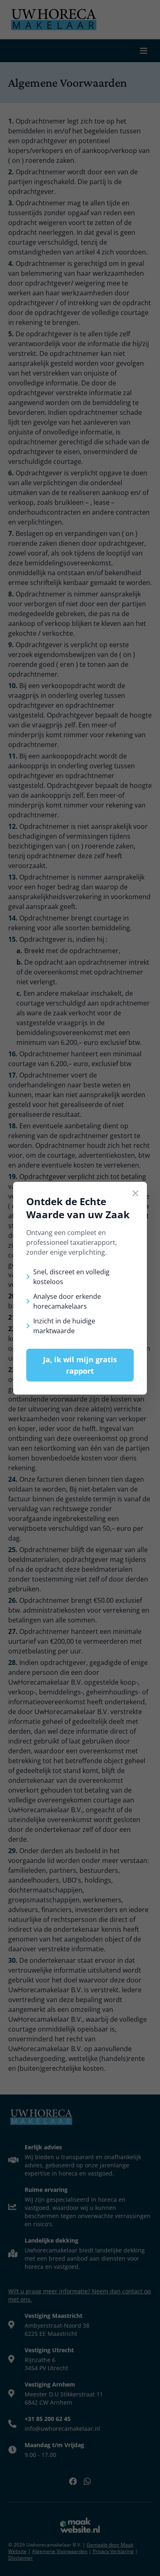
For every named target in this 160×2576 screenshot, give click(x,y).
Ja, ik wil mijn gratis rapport (80, 1365)
